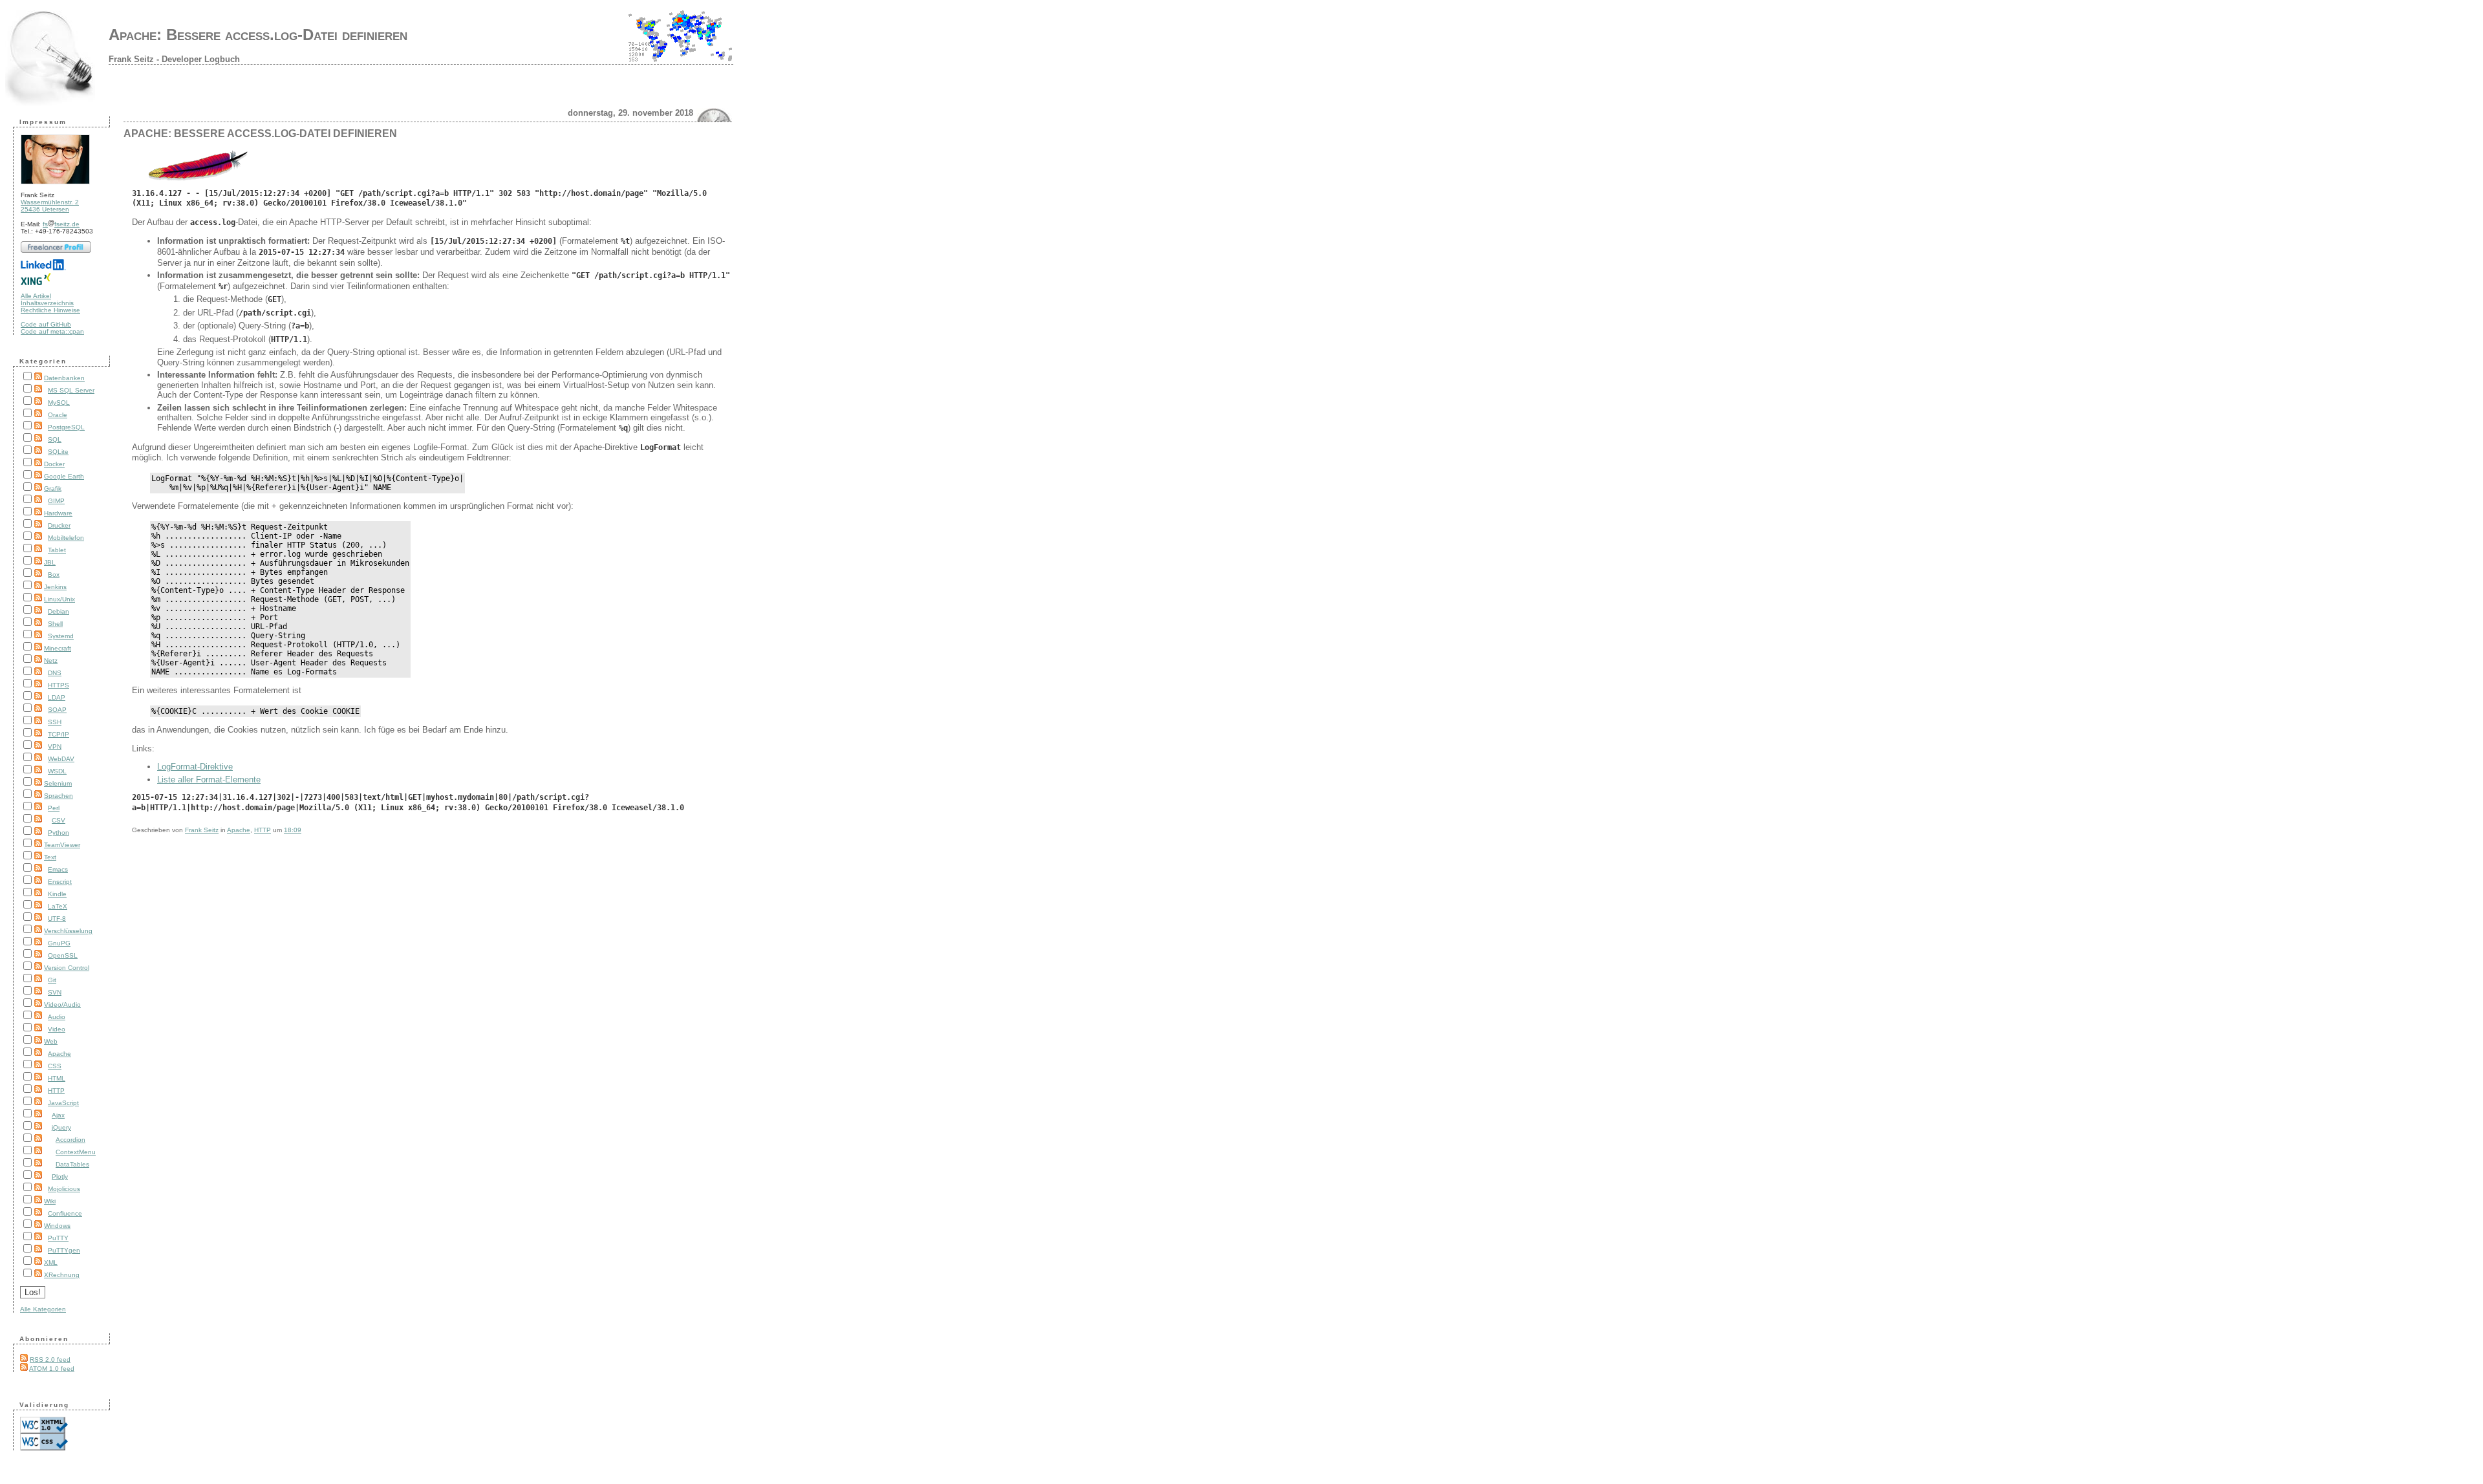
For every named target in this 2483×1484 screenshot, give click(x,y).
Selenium (58, 783)
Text (50, 857)
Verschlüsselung (68, 931)
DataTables (72, 1164)
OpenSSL (63, 955)
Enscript (60, 882)
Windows (57, 1226)
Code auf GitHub (46, 324)
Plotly (60, 1177)
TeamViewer (62, 845)
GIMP (56, 501)
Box (54, 575)
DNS (55, 673)
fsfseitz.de (61, 224)
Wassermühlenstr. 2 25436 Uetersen (50, 206)
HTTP (56, 1091)
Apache (59, 1054)
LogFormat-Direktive (195, 767)
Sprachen (59, 796)
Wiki (50, 1201)
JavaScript (63, 1103)
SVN (55, 992)
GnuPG (59, 943)
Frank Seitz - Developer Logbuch (174, 59)
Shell (55, 624)
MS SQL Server (71, 390)
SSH (55, 722)
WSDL (57, 771)
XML (51, 1263)
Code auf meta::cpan (52, 331)
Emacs (58, 869)
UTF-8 (57, 919)
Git (52, 980)
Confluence (65, 1213)
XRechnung (62, 1275)
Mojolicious (64, 1189)
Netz (51, 661)
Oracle (58, 415)
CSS (55, 1066)
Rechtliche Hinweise (50, 310)
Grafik (53, 489)
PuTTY (58, 1238)
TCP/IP (59, 734)
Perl (54, 808)
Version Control (67, 968)
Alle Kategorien (43, 1309)
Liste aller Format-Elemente (209, 780)
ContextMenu (76, 1152)
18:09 (293, 830)
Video (57, 1029)
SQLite (58, 452)
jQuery (61, 1127)
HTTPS (59, 685)
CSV (59, 820)
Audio (57, 1017)
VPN (55, 747)
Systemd (61, 636)
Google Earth (64, 476)
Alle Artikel (36, 296)
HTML (57, 1078)
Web (51, 1041)
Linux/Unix (59, 599)
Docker (54, 464)
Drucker (59, 525)
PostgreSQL (66, 427)
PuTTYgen (64, 1250)
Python (59, 833)
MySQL (59, 403)
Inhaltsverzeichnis (47, 303)
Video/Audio (62, 1005)
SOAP (57, 710)
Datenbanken (64, 378)
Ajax (58, 1115)
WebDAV (61, 759)
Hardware (58, 513)
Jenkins (55, 587)
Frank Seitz (202, 830)
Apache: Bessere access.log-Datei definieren (258, 35)
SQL (55, 439)
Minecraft (58, 648)
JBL (50, 562)
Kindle (57, 894)
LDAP (57, 697)
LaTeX (58, 906)
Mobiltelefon (66, 538)
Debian (59, 611)
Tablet (57, 550)
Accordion (70, 1140)
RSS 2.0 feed (50, 1360)
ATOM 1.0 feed (52, 1369)
